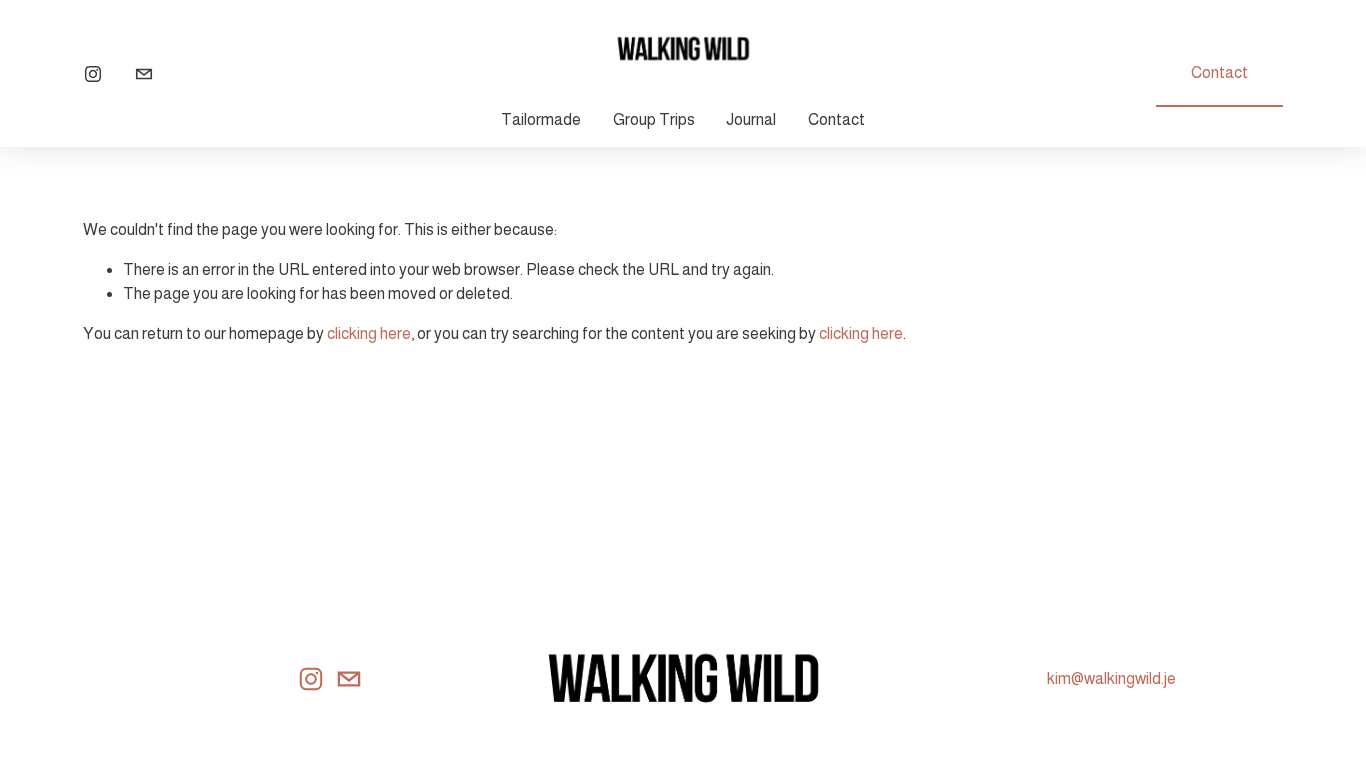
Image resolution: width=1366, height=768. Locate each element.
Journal (751, 119)
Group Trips (654, 119)
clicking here (369, 333)
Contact (836, 119)
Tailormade (541, 119)
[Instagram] (93, 74)
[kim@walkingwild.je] (144, 74)
